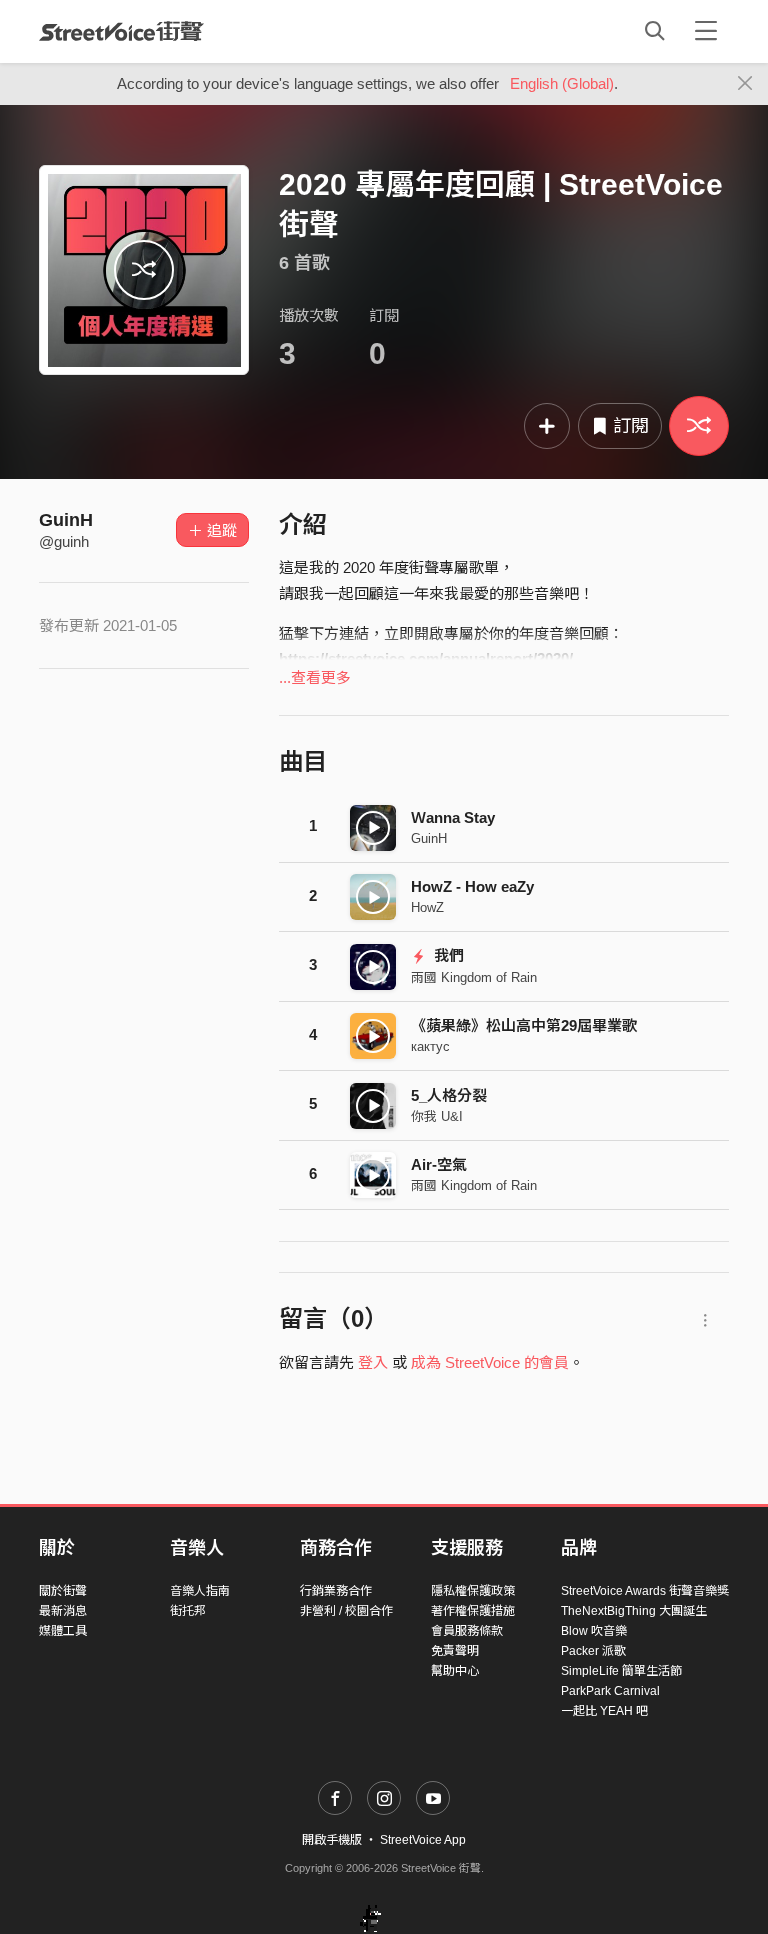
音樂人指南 (200, 1591)
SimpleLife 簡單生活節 (621, 1671)
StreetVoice (121, 31)
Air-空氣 (439, 1164)
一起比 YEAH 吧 (604, 1711)
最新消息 (63, 1611)
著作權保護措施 (473, 1611)
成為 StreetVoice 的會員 (490, 1362)
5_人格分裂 (449, 1095)
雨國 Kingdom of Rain (474, 977)
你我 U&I (437, 1116)
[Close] (745, 84)
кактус (430, 1046)
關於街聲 (63, 1591)
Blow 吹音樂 (594, 1631)
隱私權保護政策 (473, 1591)
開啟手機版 (332, 1840)
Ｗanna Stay (453, 817)
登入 (373, 1362)
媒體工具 (63, 1631)
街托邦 (188, 1611)
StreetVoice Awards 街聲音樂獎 (645, 1591)
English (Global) (562, 83)
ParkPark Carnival (610, 1691)
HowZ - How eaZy (472, 886)
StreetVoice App (423, 1840)
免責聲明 (455, 1651)
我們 (447, 955)
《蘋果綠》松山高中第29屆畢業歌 (524, 1025)
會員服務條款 (467, 1631)
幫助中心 (455, 1671)
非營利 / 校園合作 (346, 1611)
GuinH (66, 520)
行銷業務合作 (336, 1591)
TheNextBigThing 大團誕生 (634, 1611)
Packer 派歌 (593, 1651)
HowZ (427, 907)
